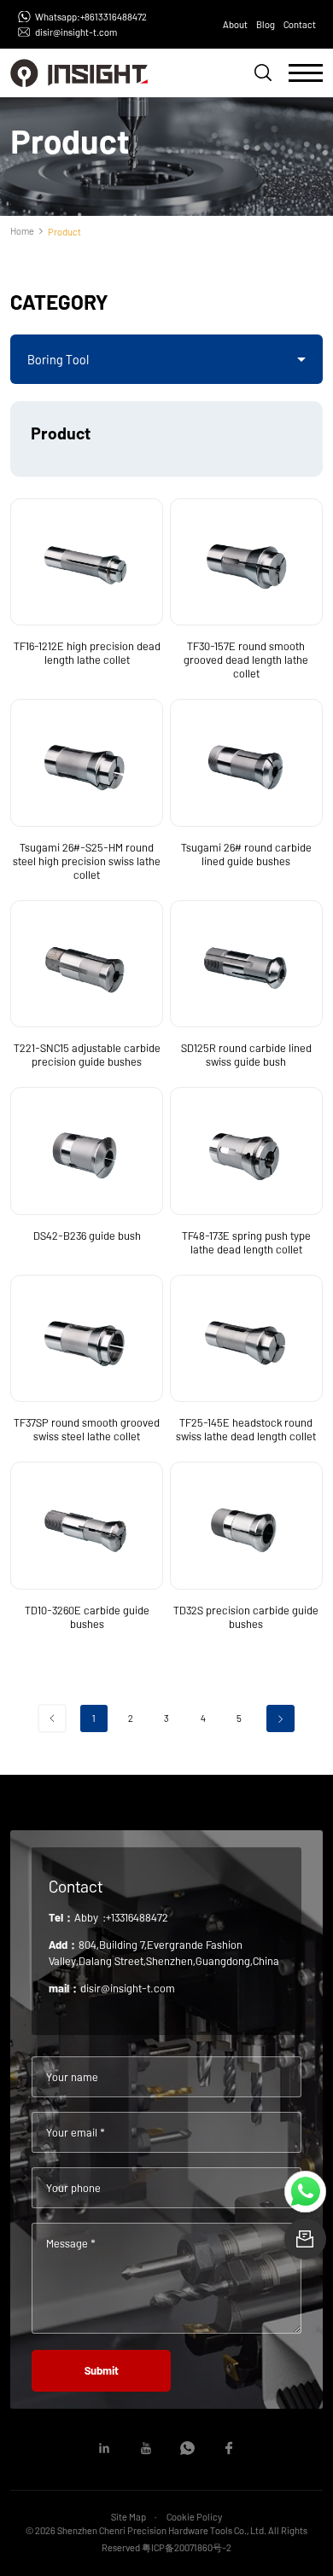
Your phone (73, 2188)
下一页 (280, 1719)
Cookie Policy (194, 2517)
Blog (266, 24)
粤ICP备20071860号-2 (187, 2547)
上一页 (53, 1719)
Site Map (129, 2517)
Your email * (76, 2132)
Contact (300, 24)
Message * (71, 2243)
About (235, 24)
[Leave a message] (305, 2239)
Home (22, 231)
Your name (72, 2077)
